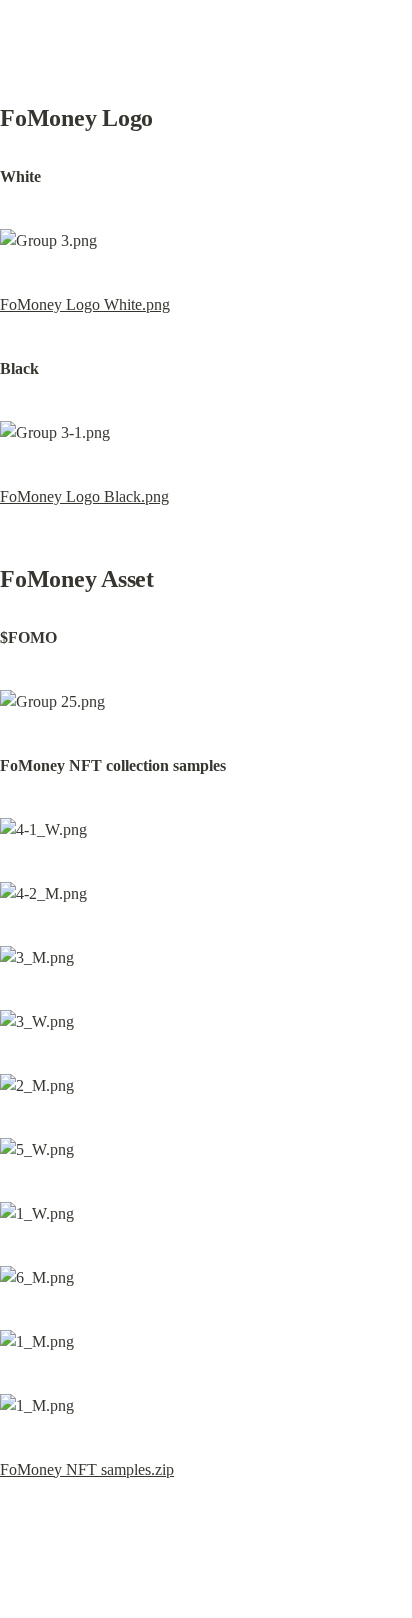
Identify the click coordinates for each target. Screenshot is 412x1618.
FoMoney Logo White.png (85, 304)
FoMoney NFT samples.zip (87, 1469)
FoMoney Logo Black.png (84, 496)
